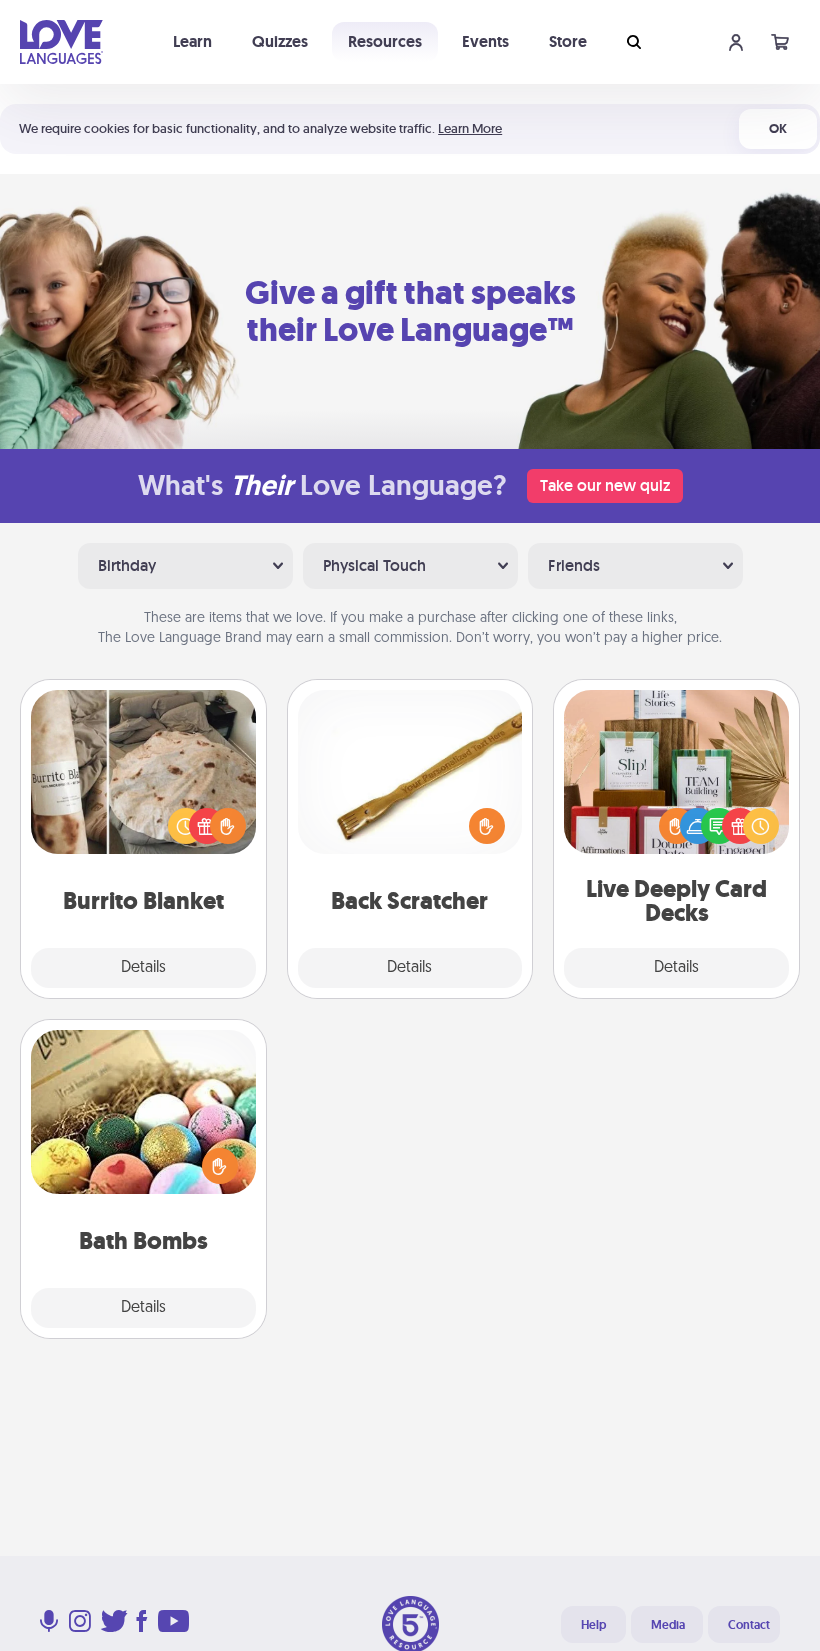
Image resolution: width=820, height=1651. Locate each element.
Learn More (470, 128)
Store (568, 41)
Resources (385, 41)
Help (593, 1625)
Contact (749, 1625)
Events (485, 41)
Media (668, 1625)
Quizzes (280, 41)
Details (143, 968)
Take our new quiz (605, 485)
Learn (192, 41)
